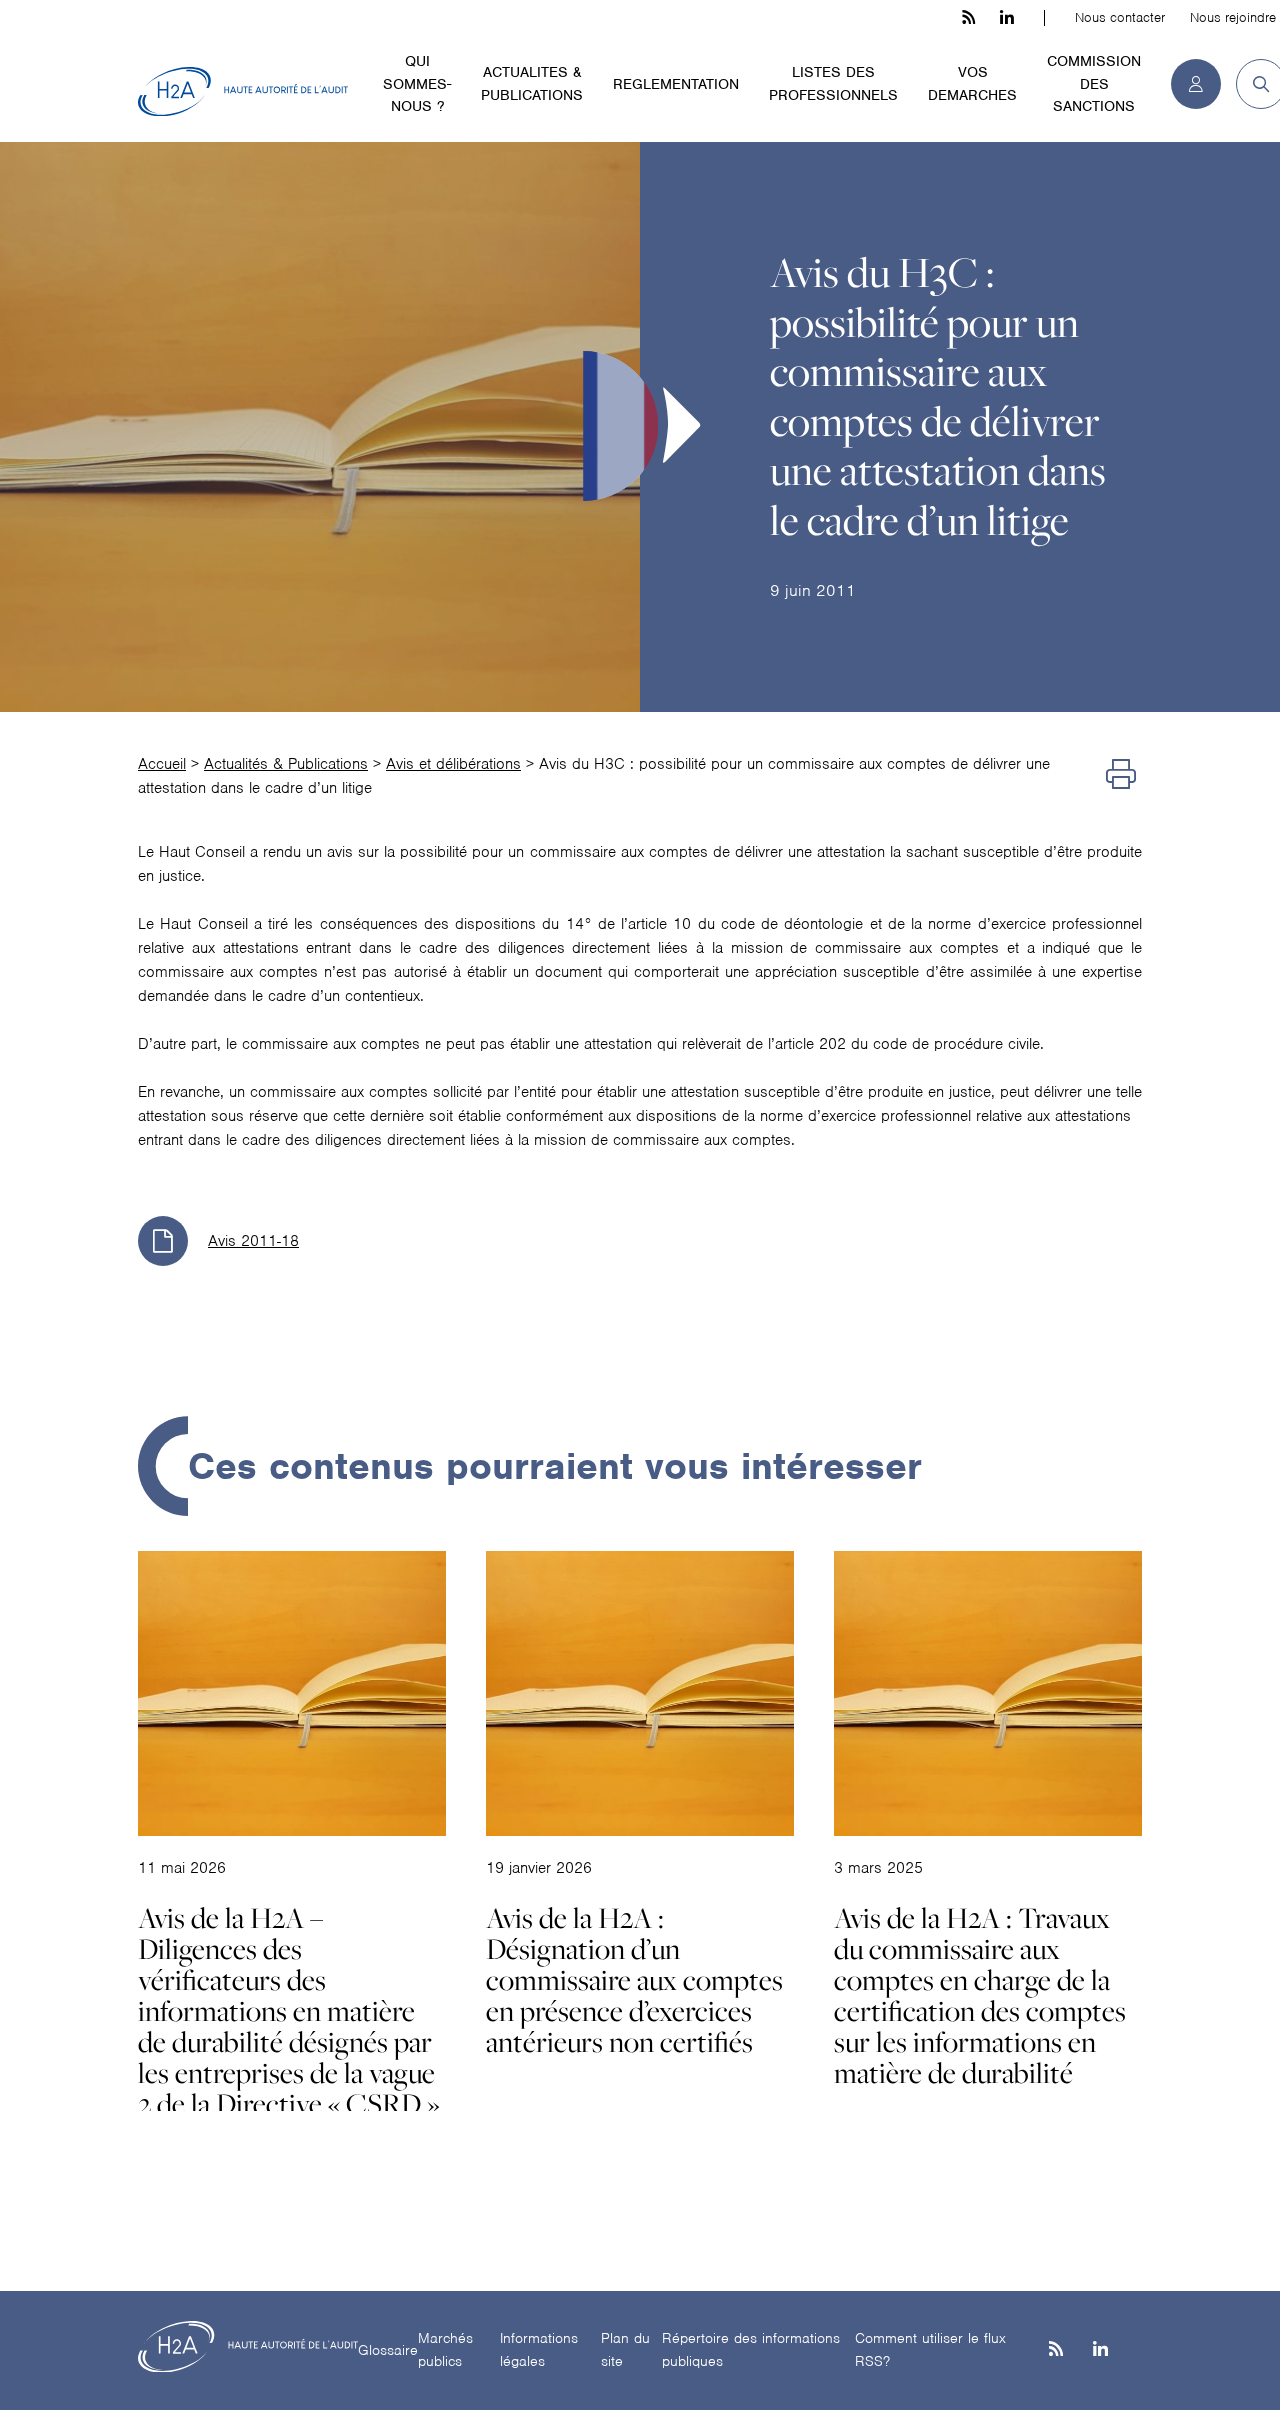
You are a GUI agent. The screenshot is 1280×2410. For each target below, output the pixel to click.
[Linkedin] (1100, 2350)
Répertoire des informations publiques (751, 2349)
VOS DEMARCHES (972, 83)
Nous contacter (1120, 17)
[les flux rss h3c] (968, 18)
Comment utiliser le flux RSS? (930, 2349)
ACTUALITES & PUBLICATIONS (532, 83)
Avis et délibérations (453, 764)
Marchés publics (445, 2349)
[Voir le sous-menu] (463, 60)
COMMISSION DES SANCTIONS (1094, 83)
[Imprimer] (1121, 776)
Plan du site (625, 2349)
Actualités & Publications (286, 764)
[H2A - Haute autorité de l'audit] (243, 92)
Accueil (162, 764)
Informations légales (539, 2349)
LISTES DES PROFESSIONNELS (833, 83)
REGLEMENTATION (676, 84)
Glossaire (388, 2350)
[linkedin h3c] (1007, 18)
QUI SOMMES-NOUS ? (417, 83)
